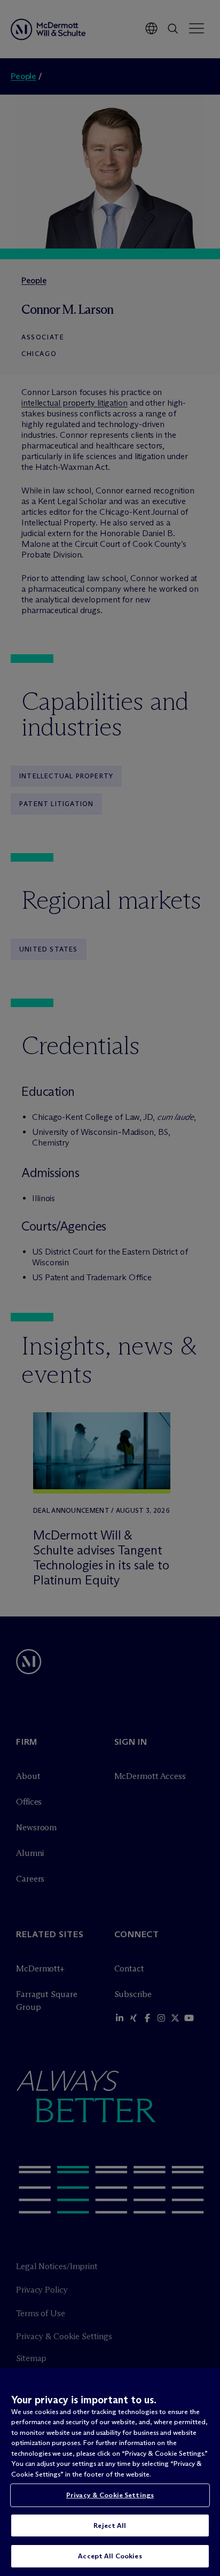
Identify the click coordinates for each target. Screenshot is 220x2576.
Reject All (110, 2525)
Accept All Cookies (110, 2556)
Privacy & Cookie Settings (110, 2495)
